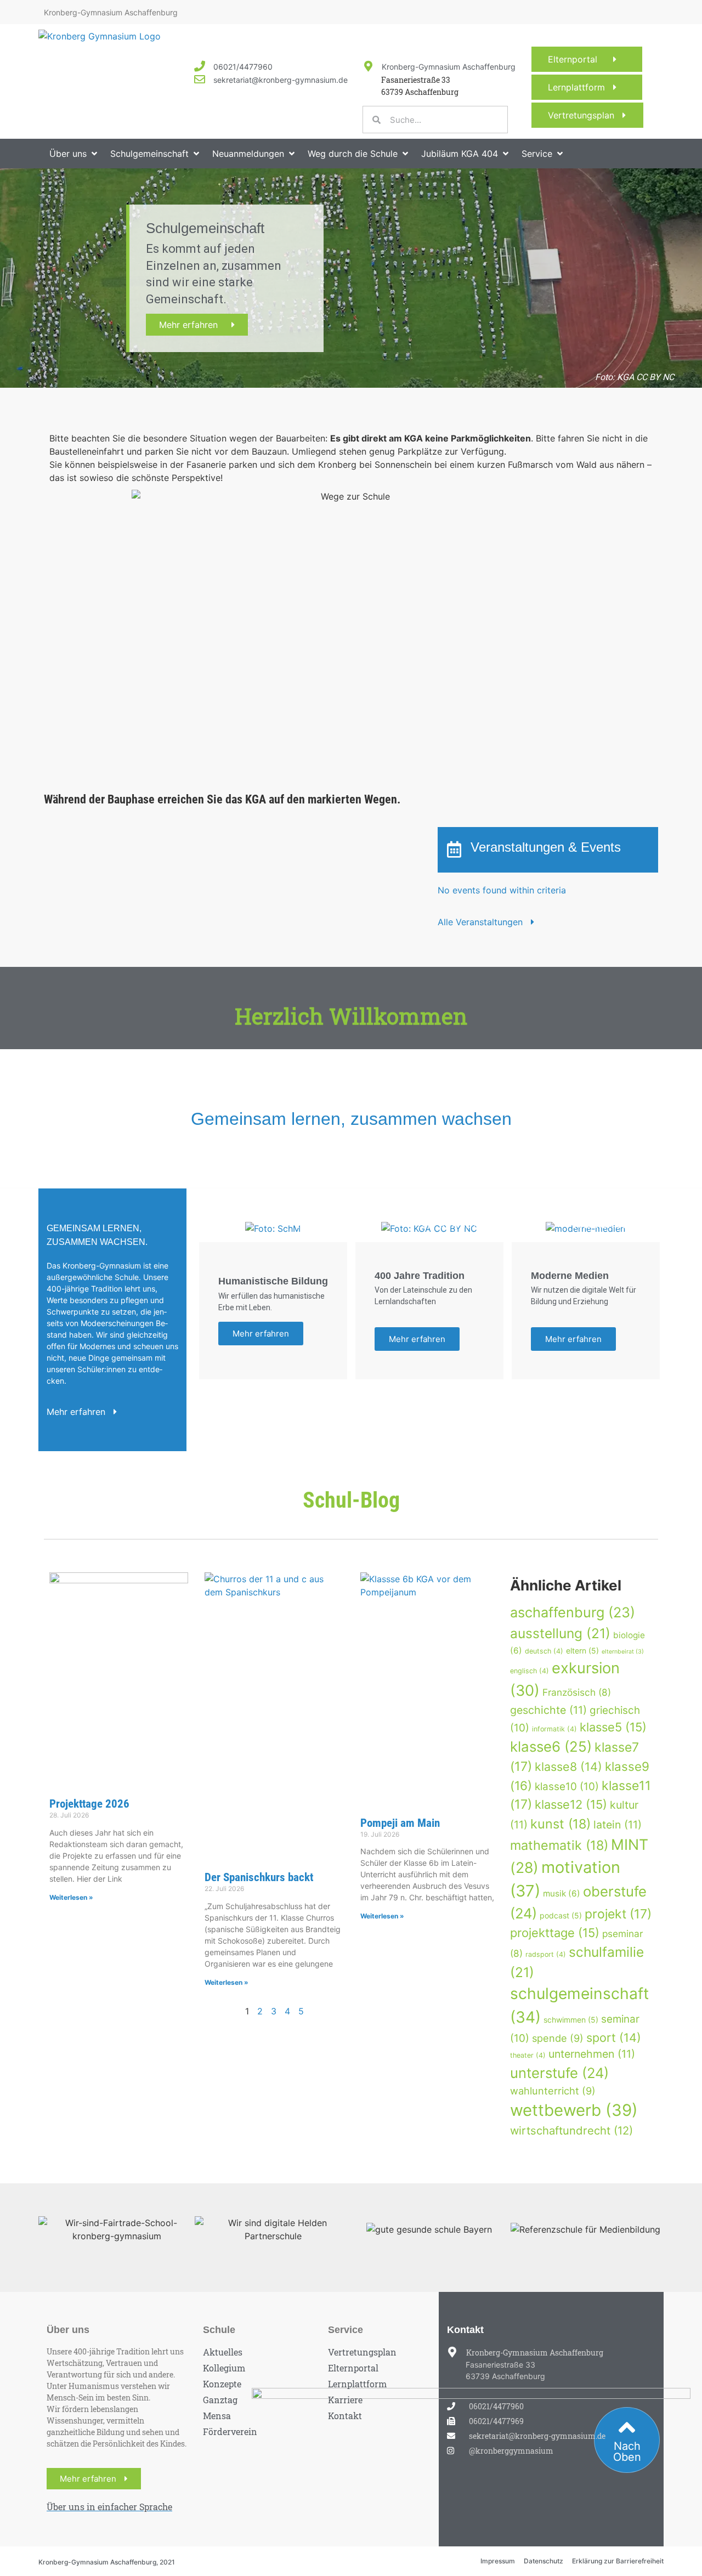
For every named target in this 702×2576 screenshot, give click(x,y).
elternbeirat (623, 1652)
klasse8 (568, 1767)
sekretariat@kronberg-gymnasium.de (281, 80)
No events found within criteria (502, 890)
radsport (546, 1954)
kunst (561, 1824)
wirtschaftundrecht (571, 2130)
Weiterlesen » (71, 1897)
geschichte (548, 1710)
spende (558, 2038)
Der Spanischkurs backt (259, 1877)
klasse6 (551, 1746)
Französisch (577, 1692)
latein (618, 1825)
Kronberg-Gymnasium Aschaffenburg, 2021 (107, 2562)
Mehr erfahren (195, 325)
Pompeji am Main (400, 1823)
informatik (554, 1729)
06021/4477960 (243, 67)
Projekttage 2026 (89, 1804)
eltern (582, 1651)
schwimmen (571, 2020)
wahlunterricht (553, 2091)
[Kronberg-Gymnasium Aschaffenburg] (368, 66)
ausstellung (560, 1633)
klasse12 (571, 1804)
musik (562, 1893)
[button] (74, 154)
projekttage (555, 1933)
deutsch (544, 1651)
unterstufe (559, 2073)
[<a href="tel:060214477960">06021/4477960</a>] (200, 66)
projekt (618, 1914)
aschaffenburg (573, 1612)
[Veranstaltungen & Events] (454, 850)
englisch (530, 1671)
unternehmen (592, 2054)
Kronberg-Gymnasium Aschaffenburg (449, 67)
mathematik (559, 1845)
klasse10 (567, 1787)
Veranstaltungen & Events (546, 847)
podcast (561, 1915)
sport (614, 2037)
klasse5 (613, 1727)
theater (528, 2055)
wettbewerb (574, 2110)
